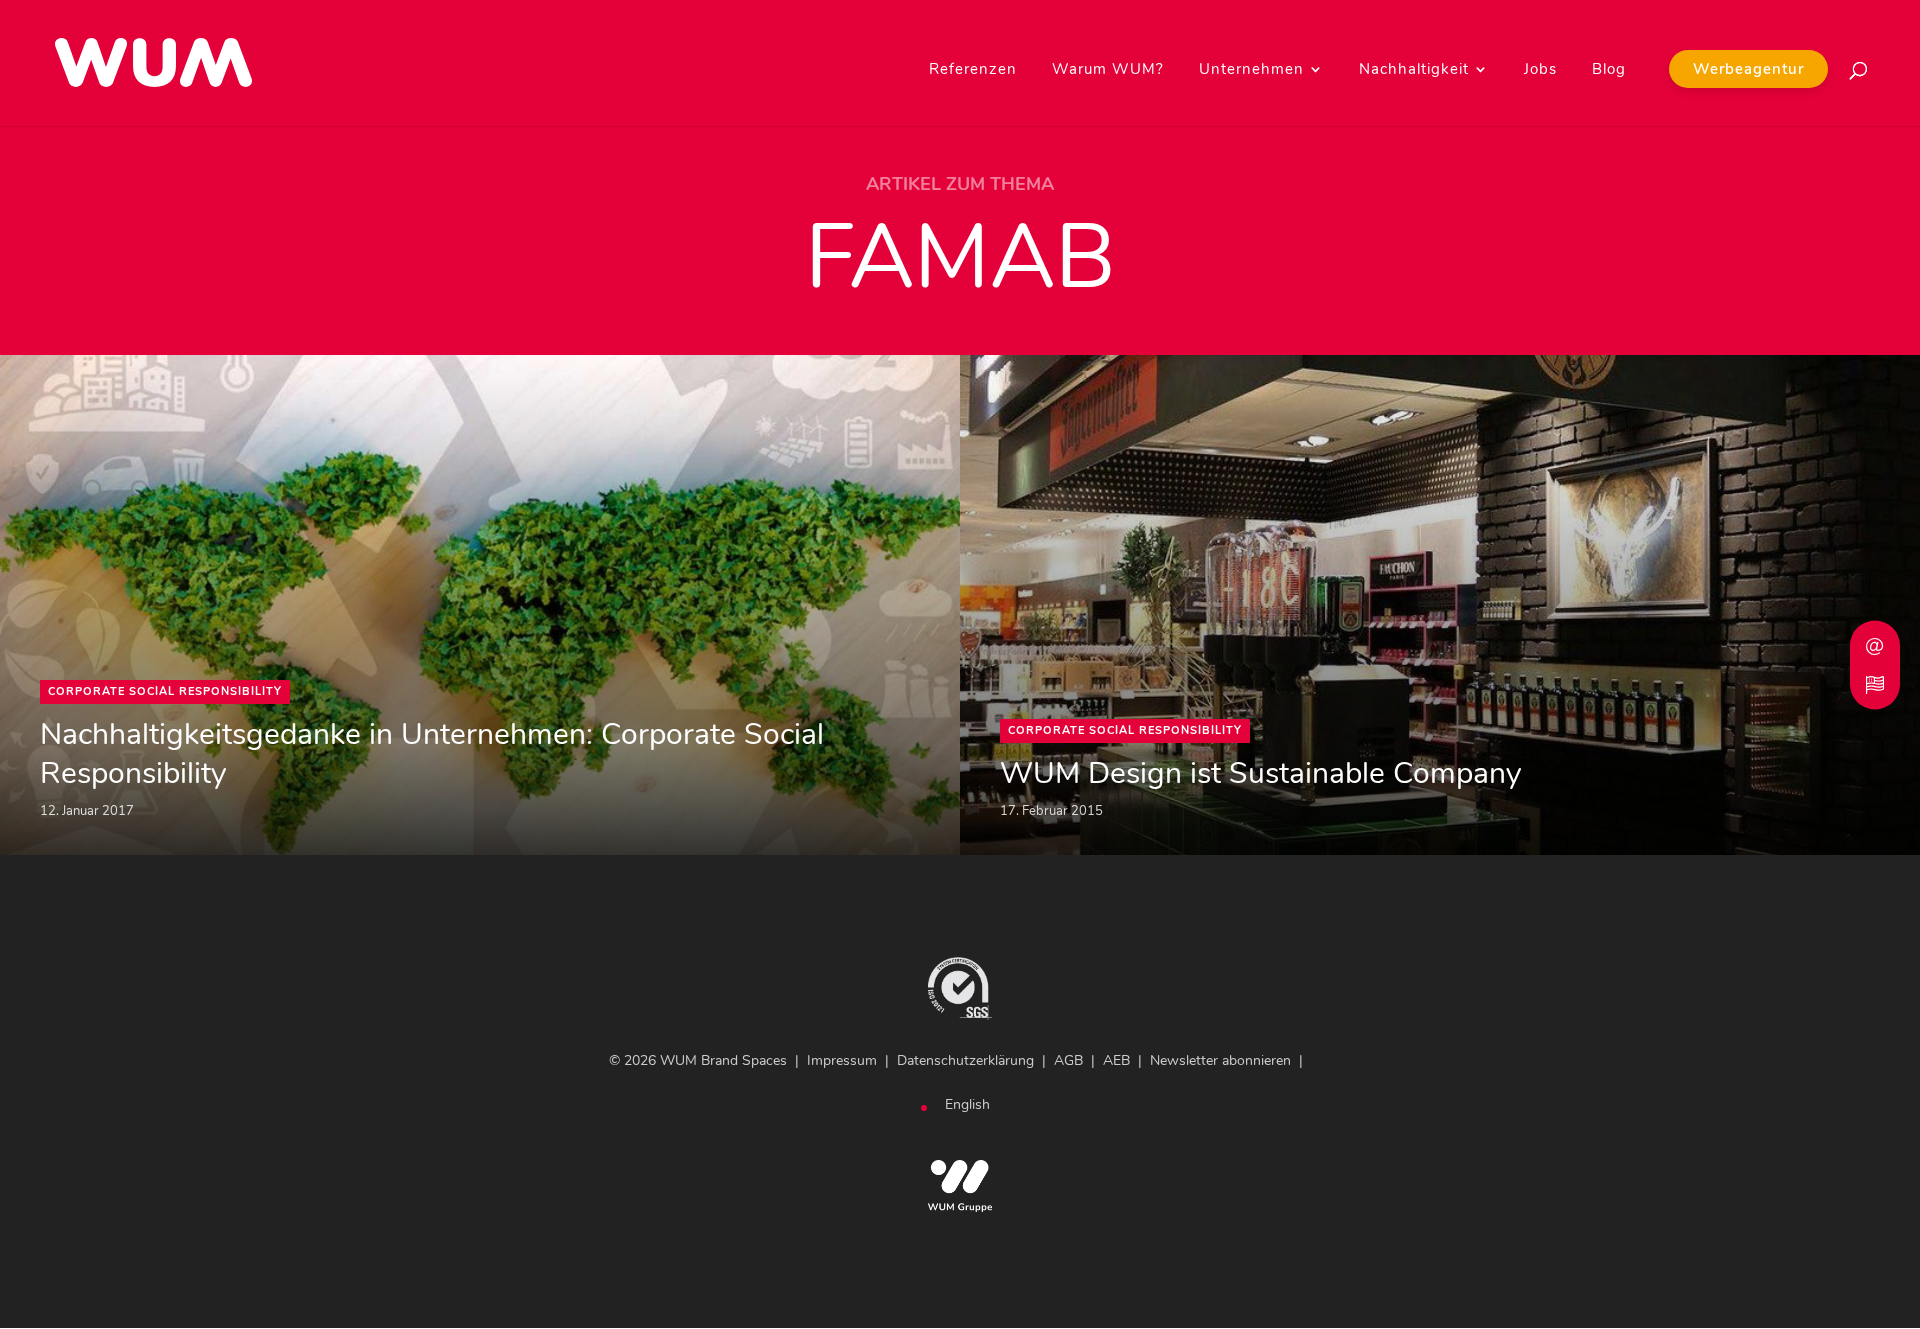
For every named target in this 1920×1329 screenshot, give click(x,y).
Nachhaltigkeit (1414, 70)
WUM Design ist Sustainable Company (1260, 773)
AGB (1068, 1060)
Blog (1609, 70)
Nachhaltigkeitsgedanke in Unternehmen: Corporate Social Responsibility (432, 754)
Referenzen (973, 70)
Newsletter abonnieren (1220, 1060)
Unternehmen (1251, 70)
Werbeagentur (1748, 69)
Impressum (842, 1060)
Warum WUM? (1108, 70)
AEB (1116, 1060)
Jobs (1540, 70)
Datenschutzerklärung (965, 1060)
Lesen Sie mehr (60, 368)
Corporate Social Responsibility (165, 691)
